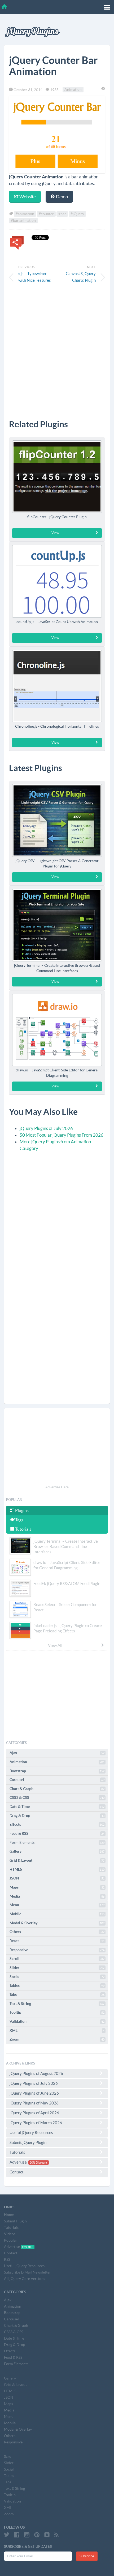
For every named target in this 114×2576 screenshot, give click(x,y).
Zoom (57, 2039)
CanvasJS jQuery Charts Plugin (81, 277)
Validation (57, 2021)
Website (27, 197)
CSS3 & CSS (57, 1797)
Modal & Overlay (57, 1923)
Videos (10, 2234)
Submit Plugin (15, 2221)
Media (57, 1896)
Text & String (57, 2004)
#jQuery (77, 214)
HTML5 (57, 1869)
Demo (62, 197)
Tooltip (57, 2012)
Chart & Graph (57, 1789)
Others (57, 1932)
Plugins (21, 1510)
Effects (57, 1824)
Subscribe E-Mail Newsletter (27, 2272)
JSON (57, 1878)
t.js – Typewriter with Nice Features (35, 277)
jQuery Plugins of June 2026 (34, 2093)
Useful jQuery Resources (31, 2133)
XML (57, 2030)
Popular (11, 2240)
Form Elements (57, 1842)
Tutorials (23, 1529)
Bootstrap (57, 1771)
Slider (57, 1968)
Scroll (57, 1959)
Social (57, 1977)
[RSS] (56, 2535)
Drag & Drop (57, 1816)
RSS (7, 2259)
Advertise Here (57, 1487)
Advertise (28, 2162)
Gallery (57, 1851)
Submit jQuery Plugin (28, 2142)
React (57, 1941)
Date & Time (57, 1807)
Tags (19, 1520)
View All (55, 1645)
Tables (57, 1985)
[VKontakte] (47, 2535)
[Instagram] (27, 2535)
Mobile (57, 1914)
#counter (46, 214)
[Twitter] (7, 2535)
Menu (57, 1905)
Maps (57, 1887)
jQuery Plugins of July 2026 (46, 1128)
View (55, 533)
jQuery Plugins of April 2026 (34, 2113)
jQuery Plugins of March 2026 (36, 2123)
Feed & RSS (57, 1833)
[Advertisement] (57, 350)
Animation (73, 90)
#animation (25, 214)
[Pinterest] (37, 2535)
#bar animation (23, 220)
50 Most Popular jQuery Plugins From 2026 (62, 1135)
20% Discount (38, 2163)
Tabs (57, 1995)
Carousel (57, 1780)
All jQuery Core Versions (25, 2279)
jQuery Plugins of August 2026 (36, 2073)
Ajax (57, 1753)
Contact (17, 2172)
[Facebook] (17, 2535)
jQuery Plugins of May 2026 (34, 2103)
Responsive (57, 1950)
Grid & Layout (57, 1860)
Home (9, 2215)
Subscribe (87, 2556)
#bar (62, 214)
